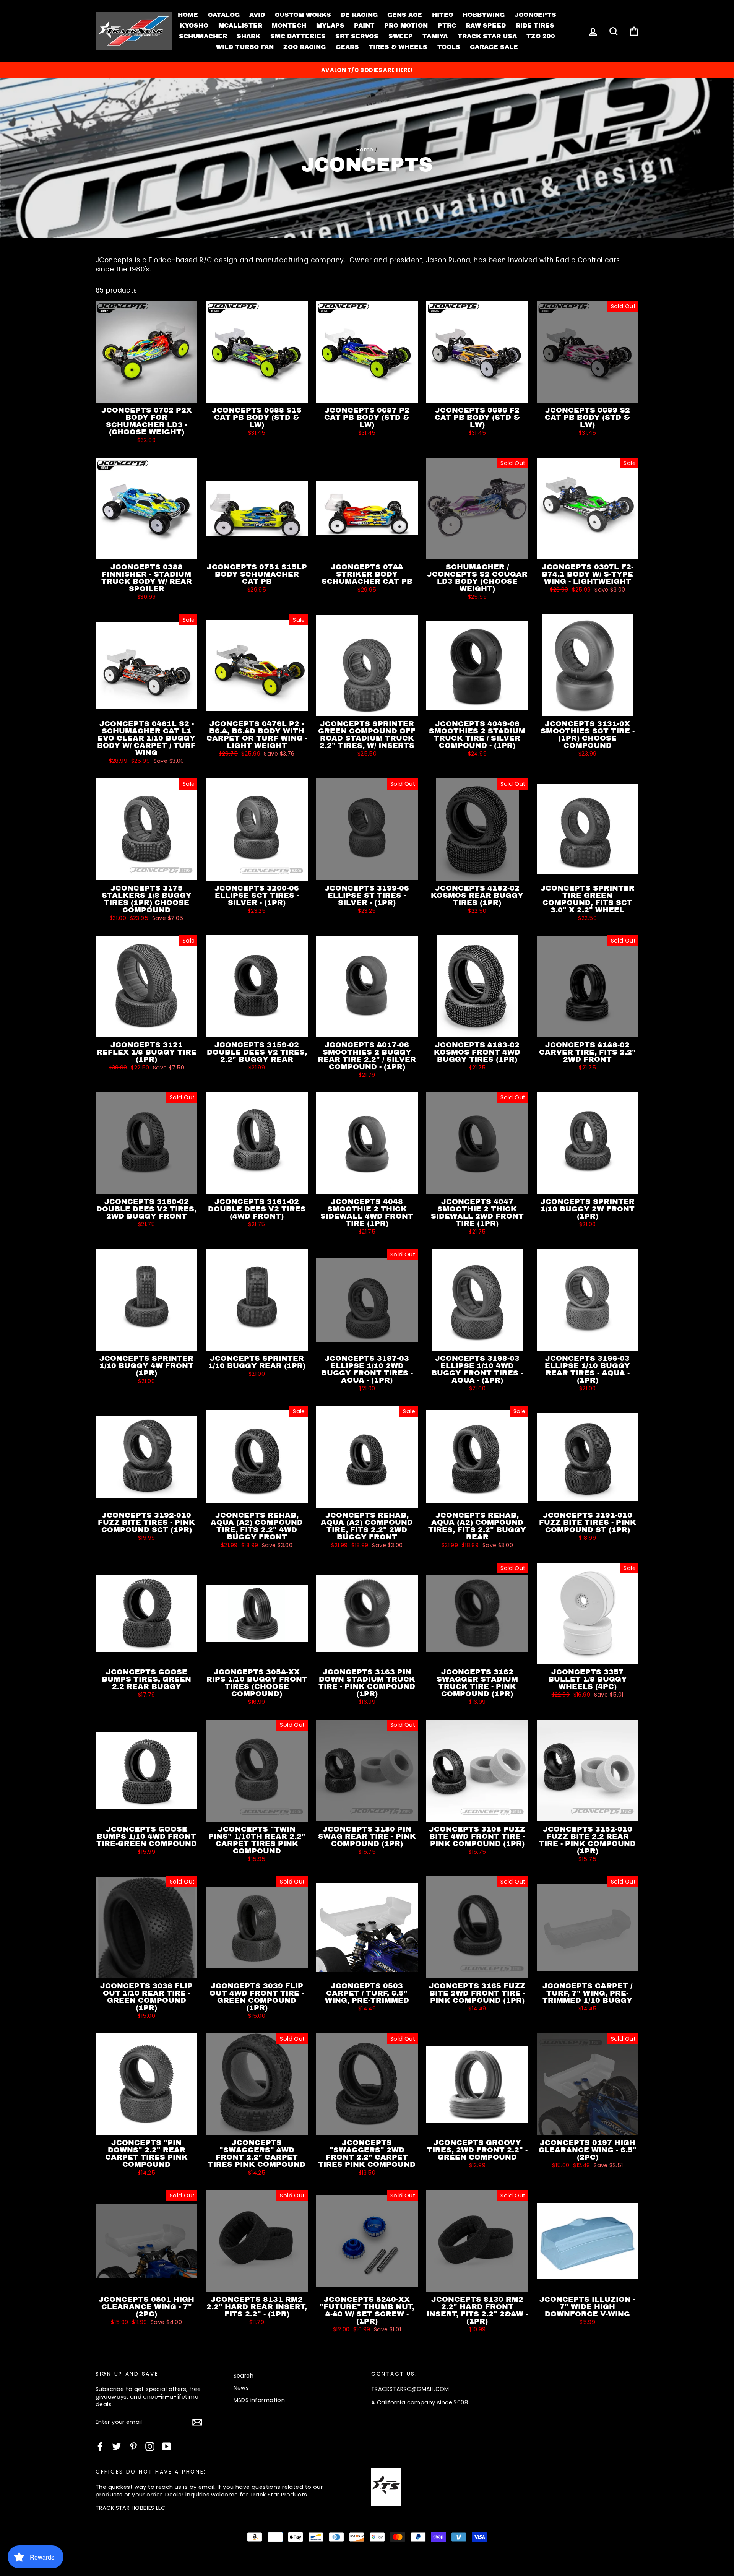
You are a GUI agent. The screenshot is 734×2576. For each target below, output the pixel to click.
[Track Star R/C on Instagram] (150, 2446)
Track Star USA (487, 36)
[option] (367, 70)
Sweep (401, 36)
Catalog (224, 15)
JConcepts (535, 15)
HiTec (443, 15)
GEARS (347, 47)
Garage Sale (494, 47)
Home (188, 15)
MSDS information (259, 2400)
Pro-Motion (406, 25)
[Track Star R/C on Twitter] (117, 2446)
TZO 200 (541, 36)
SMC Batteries (298, 36)
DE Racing (359, 15)
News (241, 2388)
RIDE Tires (535, 25)
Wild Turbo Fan (245, 47)
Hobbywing (484, 15)
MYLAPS (330, 25)
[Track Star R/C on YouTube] (167, 2446)
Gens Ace (405, 15)
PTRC (447, 25)
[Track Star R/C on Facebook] (100, 2446)
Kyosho (194, 25)
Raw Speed (486, 25)
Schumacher (203, 36)
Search (244, 2376)
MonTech (289, 25)
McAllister (240, 25)
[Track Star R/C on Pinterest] (133, 2446)
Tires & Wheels (398, 47)
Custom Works (303, 15)
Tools (449, 47)
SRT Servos (357, 36)
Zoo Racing (304, 47)
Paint (364, 25)
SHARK (248, 36)
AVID (257, 15)
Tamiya (435, 36)
